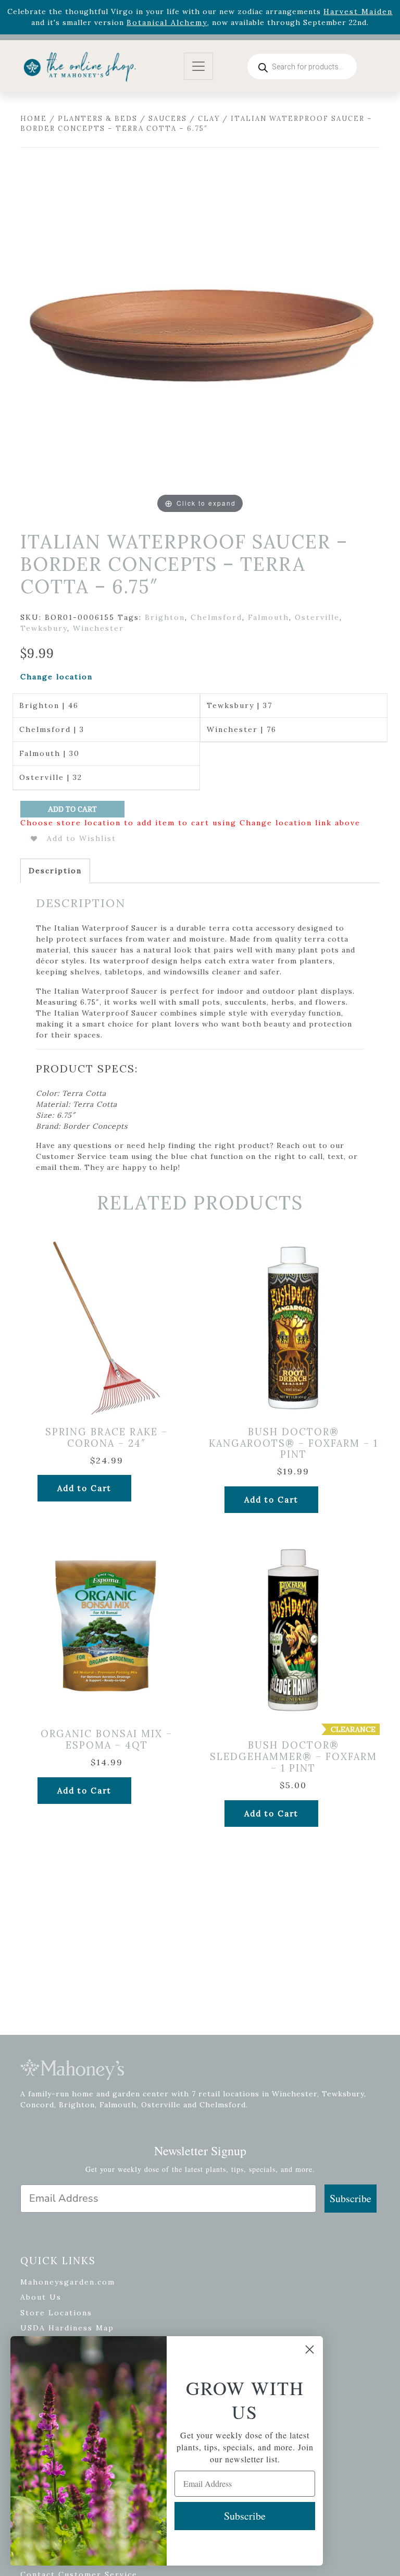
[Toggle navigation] (198, 66)
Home (34, 119)
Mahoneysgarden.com (68, 2282)
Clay (209, 119)
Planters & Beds (98, 119)
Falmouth (268, 617)
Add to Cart (72, 809)
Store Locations (56, 2313)
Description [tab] (55, 871)
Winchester (98, 628)
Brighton (165, 617)
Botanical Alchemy (167, 22)
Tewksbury (44, 628)
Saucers (168, 119)
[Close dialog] (310, 2349)
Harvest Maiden (358, 11)
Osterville (317, 617)
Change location (57, 677)
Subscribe (351, 2198)
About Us (41, 2297)
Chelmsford (216, 617)
